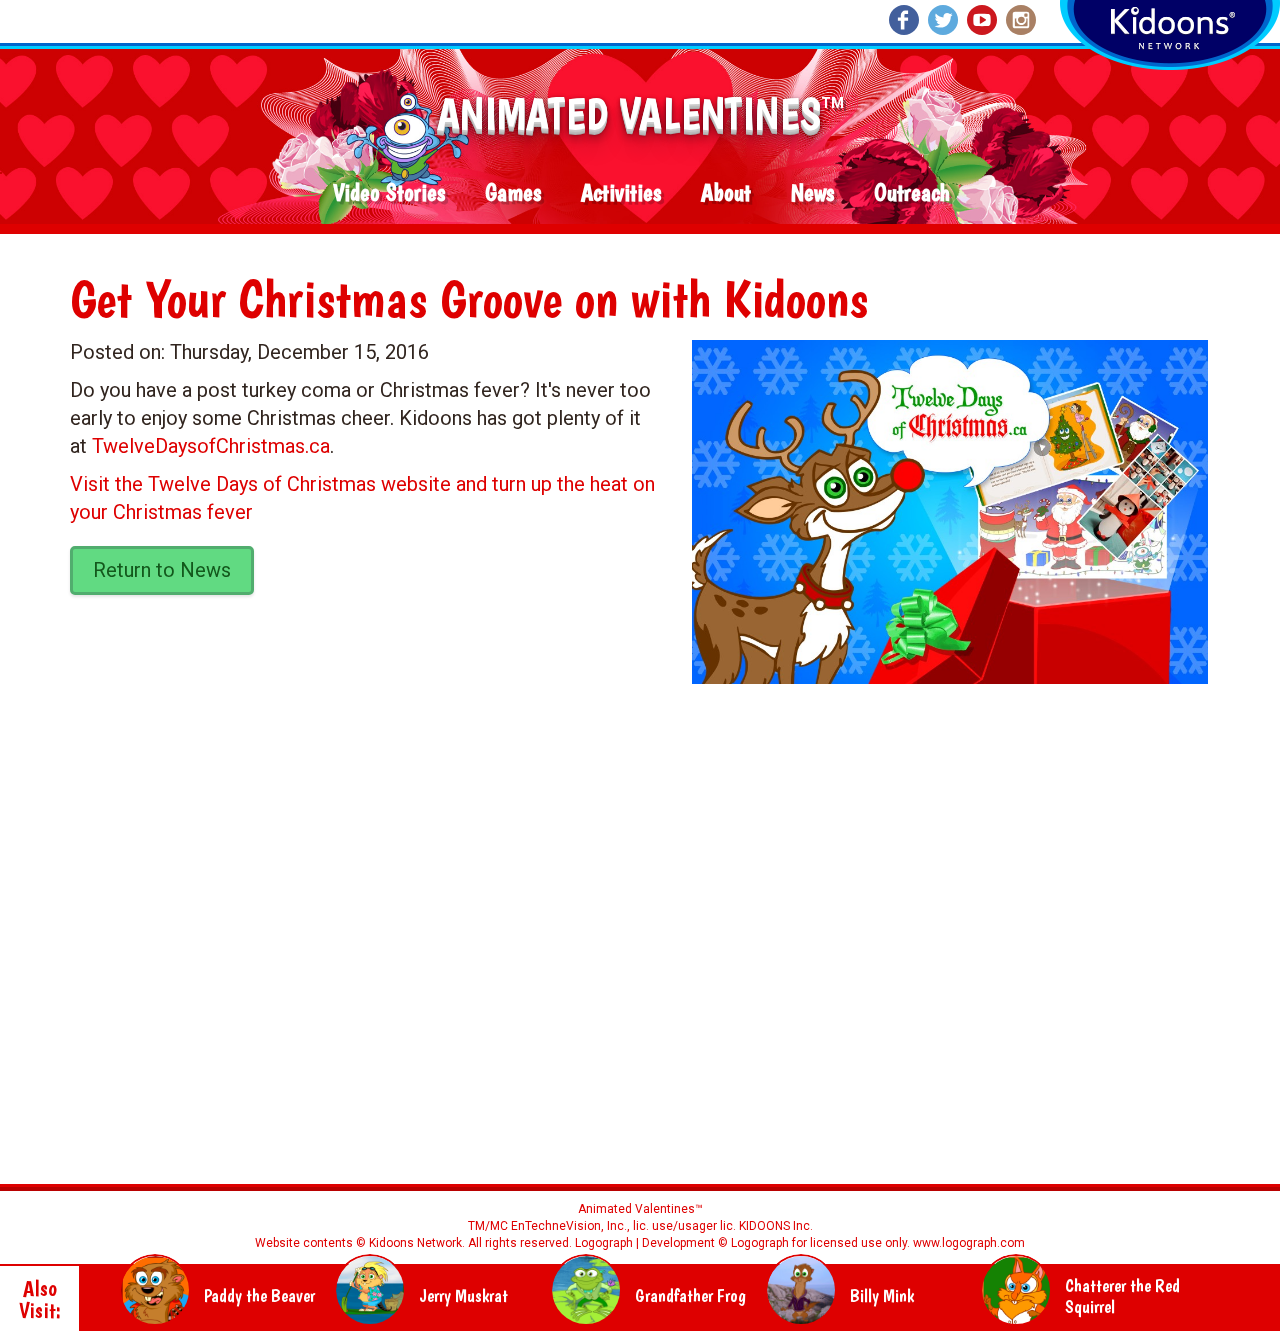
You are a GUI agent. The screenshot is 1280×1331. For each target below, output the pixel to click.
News (812, 193)
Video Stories (389, 193)
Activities (621, 193)
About (726, 193)
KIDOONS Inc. (776, 1226)
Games (513, 193)
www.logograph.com (967, 1243)
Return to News (162, 570)
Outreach (912, 193)
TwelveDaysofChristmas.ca (211, 446)
